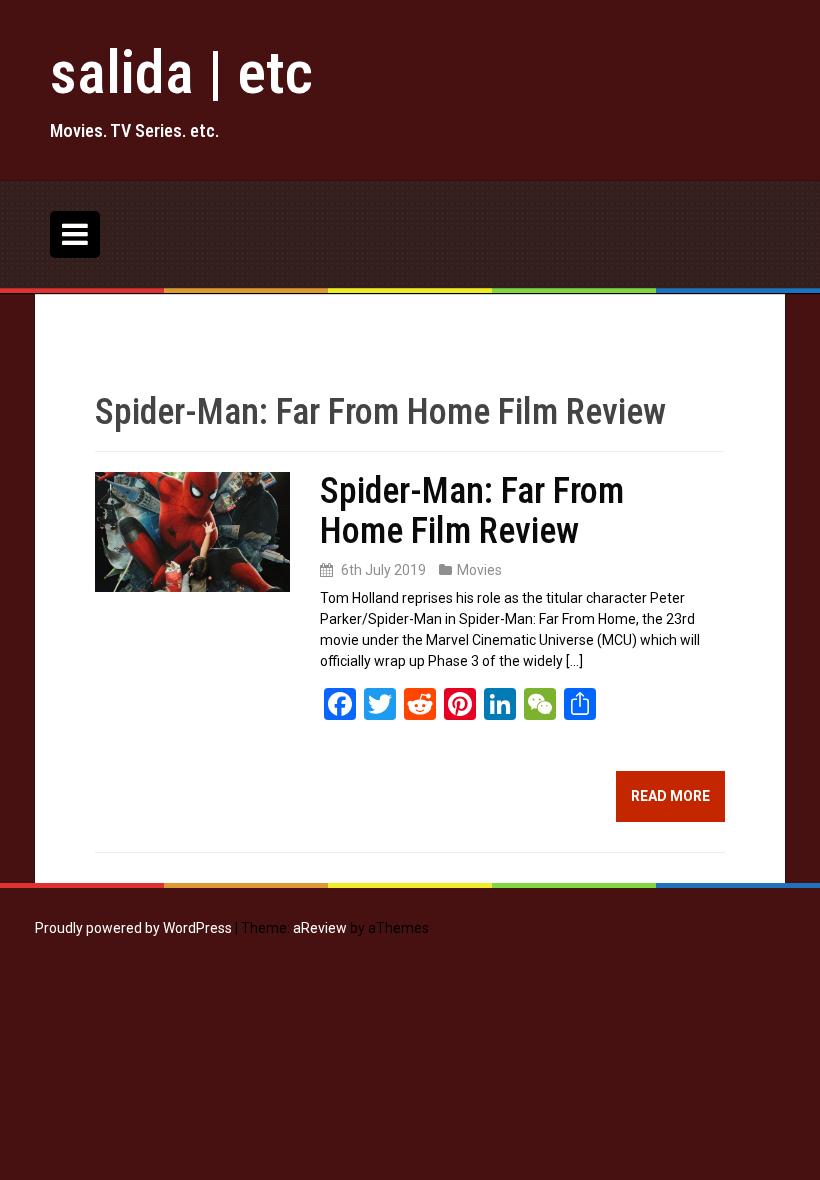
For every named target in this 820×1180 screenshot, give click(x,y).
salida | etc (181, 72)
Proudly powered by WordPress (133, 928)
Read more (670, 796)
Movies (479, 570)
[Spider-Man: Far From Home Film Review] (192, 531)
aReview (320, 928)
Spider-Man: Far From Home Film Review (472, 511)
